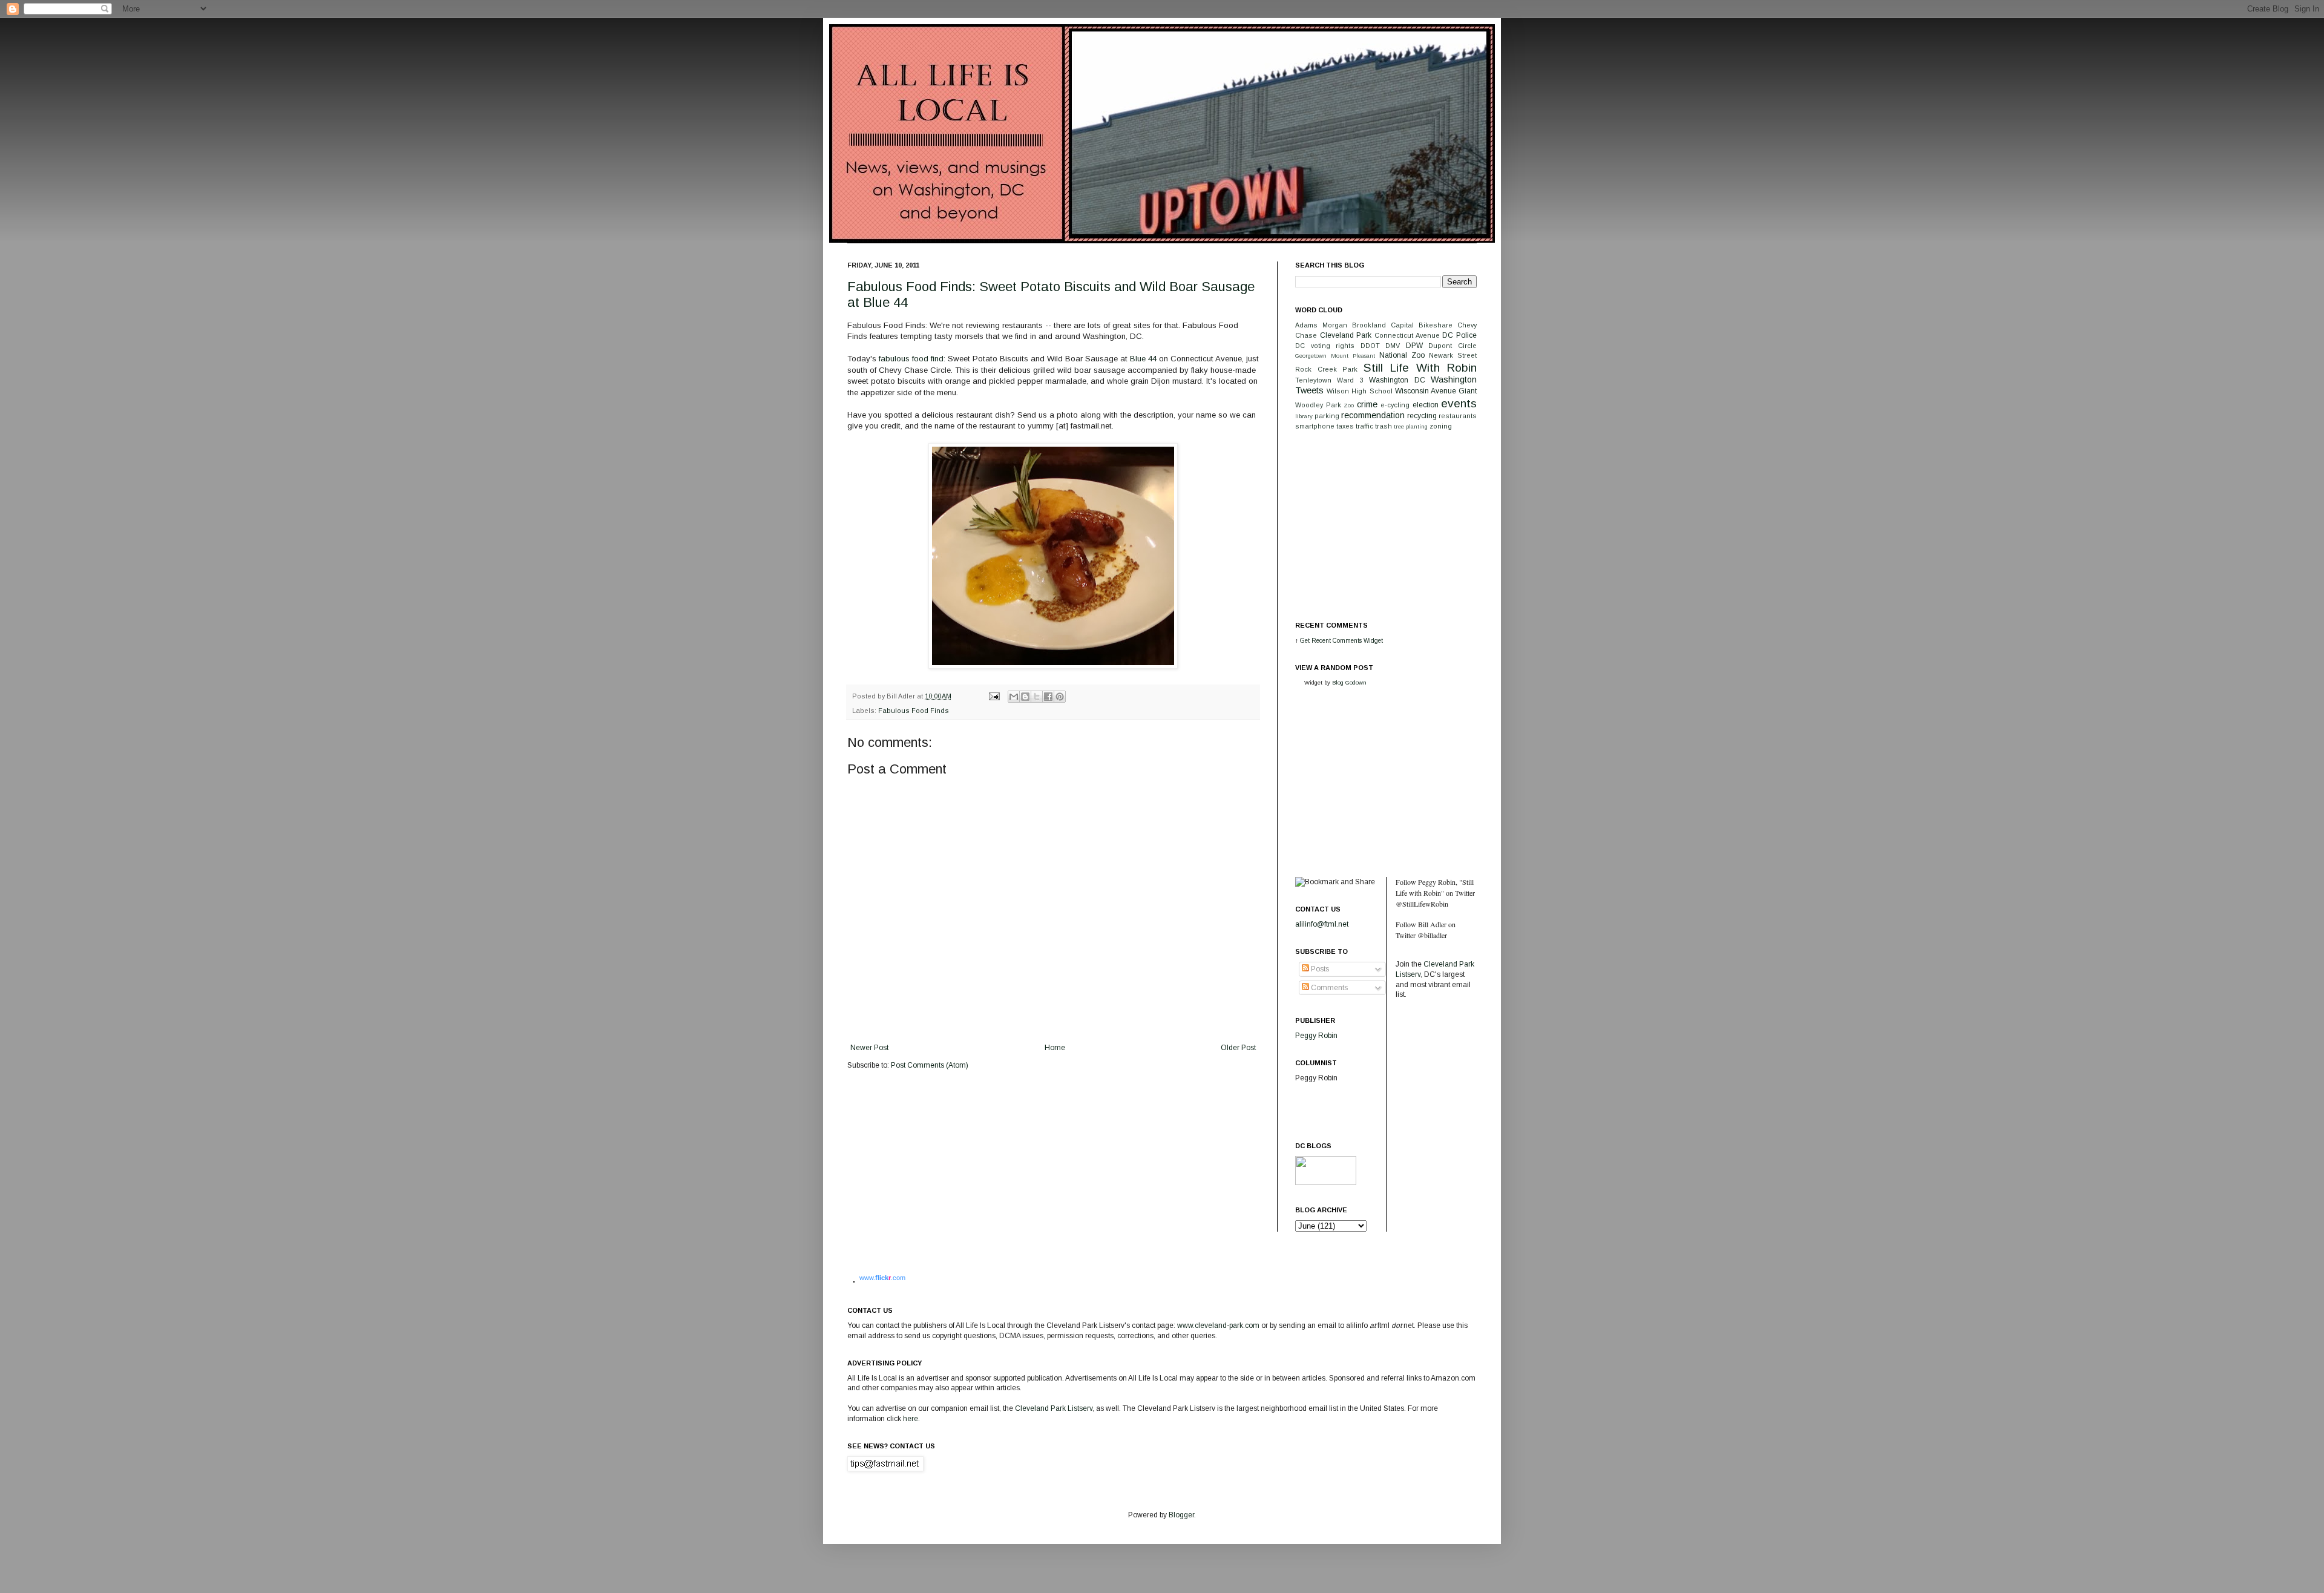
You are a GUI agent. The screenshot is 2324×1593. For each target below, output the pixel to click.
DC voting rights (1325, 346)
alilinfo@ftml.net (1322, 924)
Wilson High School (1359, 391)
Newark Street (1453, 355)
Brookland (1369, 325)
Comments (1328, 988)
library (1304, 416)
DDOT (1370, 346)
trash (1384, 426)
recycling (1422, 416)
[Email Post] (994, 696)
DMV (1393, 346)
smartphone (1315, 426)
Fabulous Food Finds (914, 711)
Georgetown (1311, 356)
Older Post (1238, 1048)
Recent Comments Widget (1347, 641)
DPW (1414, 346)
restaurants (1458, 416)
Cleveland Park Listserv (1053, 1408)
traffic (1364, 426)
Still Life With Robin (1420, 368)
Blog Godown (1349, 682)
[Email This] (1014, 697)
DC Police (1459, 335)
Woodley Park (1318, 405)
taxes (1345, 426)
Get (1306, 641)
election (1426, 405)
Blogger (1181, 1515)
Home (1055, 1048)
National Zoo (1402, 355)
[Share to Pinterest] (1060, 697)
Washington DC (1397, 380)
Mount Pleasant (1353, 356)
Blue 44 (1143, 359)
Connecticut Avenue (1407, 335)
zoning (1441, 426)
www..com (882, 1278)
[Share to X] (1037, 697)
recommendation (1373, 415)
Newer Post (869, 1048)
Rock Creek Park (1326, 369)
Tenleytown (1313, 380)
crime (1367, 404)
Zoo (1349, 405)
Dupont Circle (1452, 346)
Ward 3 (1350, 380)
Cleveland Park (1346, 335)
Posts (1319, 969)
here (911, 1419)
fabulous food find (911, 359)
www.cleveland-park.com (1218, 1325)
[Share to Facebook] (1048, 697)
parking (1327, 416)
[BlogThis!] (1025, 697)
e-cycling (1395, 405)
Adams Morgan (1321, 325)
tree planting (1411, 426)
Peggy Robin (1316, 1036)
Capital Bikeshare (1422, 325)
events (1459, 403)
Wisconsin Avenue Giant (1436, 391)
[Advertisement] (1386, 525)
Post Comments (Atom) (930, 1065)
